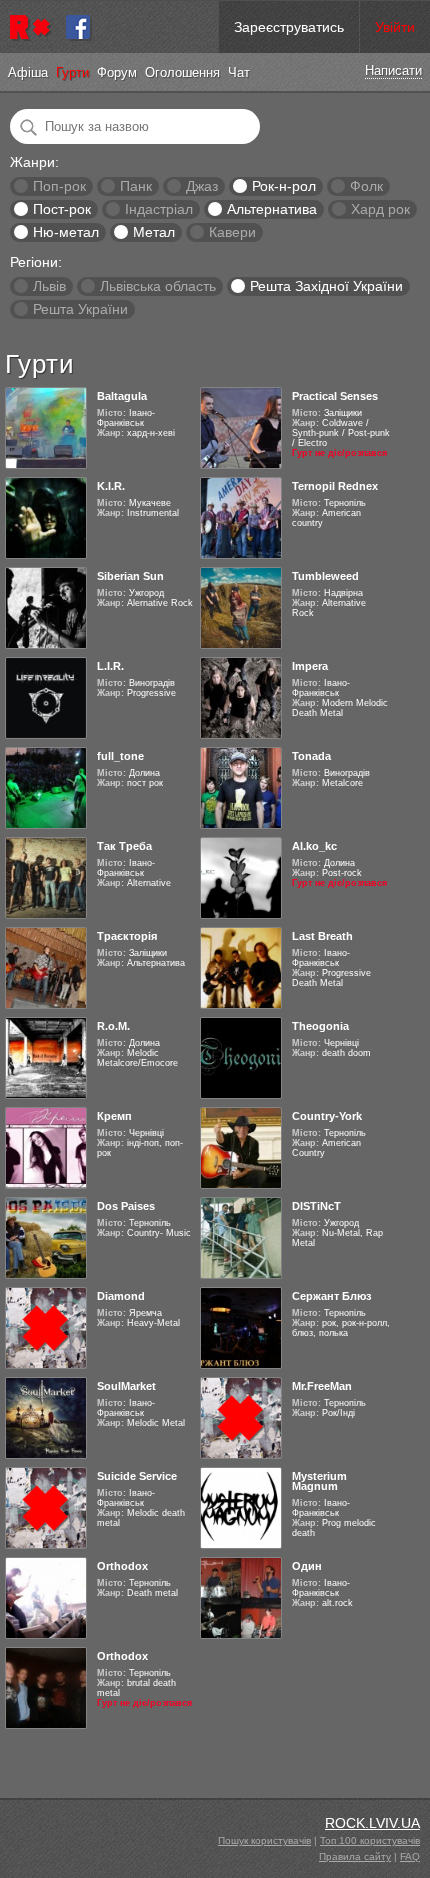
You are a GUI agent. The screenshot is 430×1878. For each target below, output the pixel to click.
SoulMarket (126, 1386)
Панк (136, 186)
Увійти (395, 27)
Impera (310, 666)
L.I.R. (110, 666)
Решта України (80, 309)
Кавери (232, 232)
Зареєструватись (289, 27)
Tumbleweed (325, 576)
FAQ (410, 1856)
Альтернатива (272, 209)
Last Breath (322, 936)
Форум (117, 72)
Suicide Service (137, 1476)
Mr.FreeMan (322, 1386)
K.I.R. (111, 486)
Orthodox (122, 1566)
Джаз (202, 186)
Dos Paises (126, 1206)
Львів (49, 286)
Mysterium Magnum (319, 1481)
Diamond (121, 1296)
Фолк (366, 186)
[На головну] (33, 27)
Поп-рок (59, 186)
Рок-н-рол (284, 186)
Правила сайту (355, 1856)
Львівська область (158, 286)
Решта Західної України (326, 286)
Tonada (311, 756)
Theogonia (320, 1026)
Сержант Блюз (331, 1296)
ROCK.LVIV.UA (372, 1823)
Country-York (327, 1116)
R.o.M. (113, 1026)
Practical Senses (335, 396)
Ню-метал (66, 232)
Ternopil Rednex (335, 486)
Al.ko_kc (314, 846)
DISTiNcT (316, 1206)
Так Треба (124, 846)
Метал (154, 232)
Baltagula (122, 396)
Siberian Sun (130, 576)
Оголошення (182, 72)
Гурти (72, 72)
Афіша (28, 72)
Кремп (114, 1116)
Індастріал (159, 209)
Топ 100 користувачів (370, 1840)
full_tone (120, 756)
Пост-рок (62, 209)
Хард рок (380, 209)
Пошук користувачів (264, 1840)
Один (307, 1566)
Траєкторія (127, 936)
